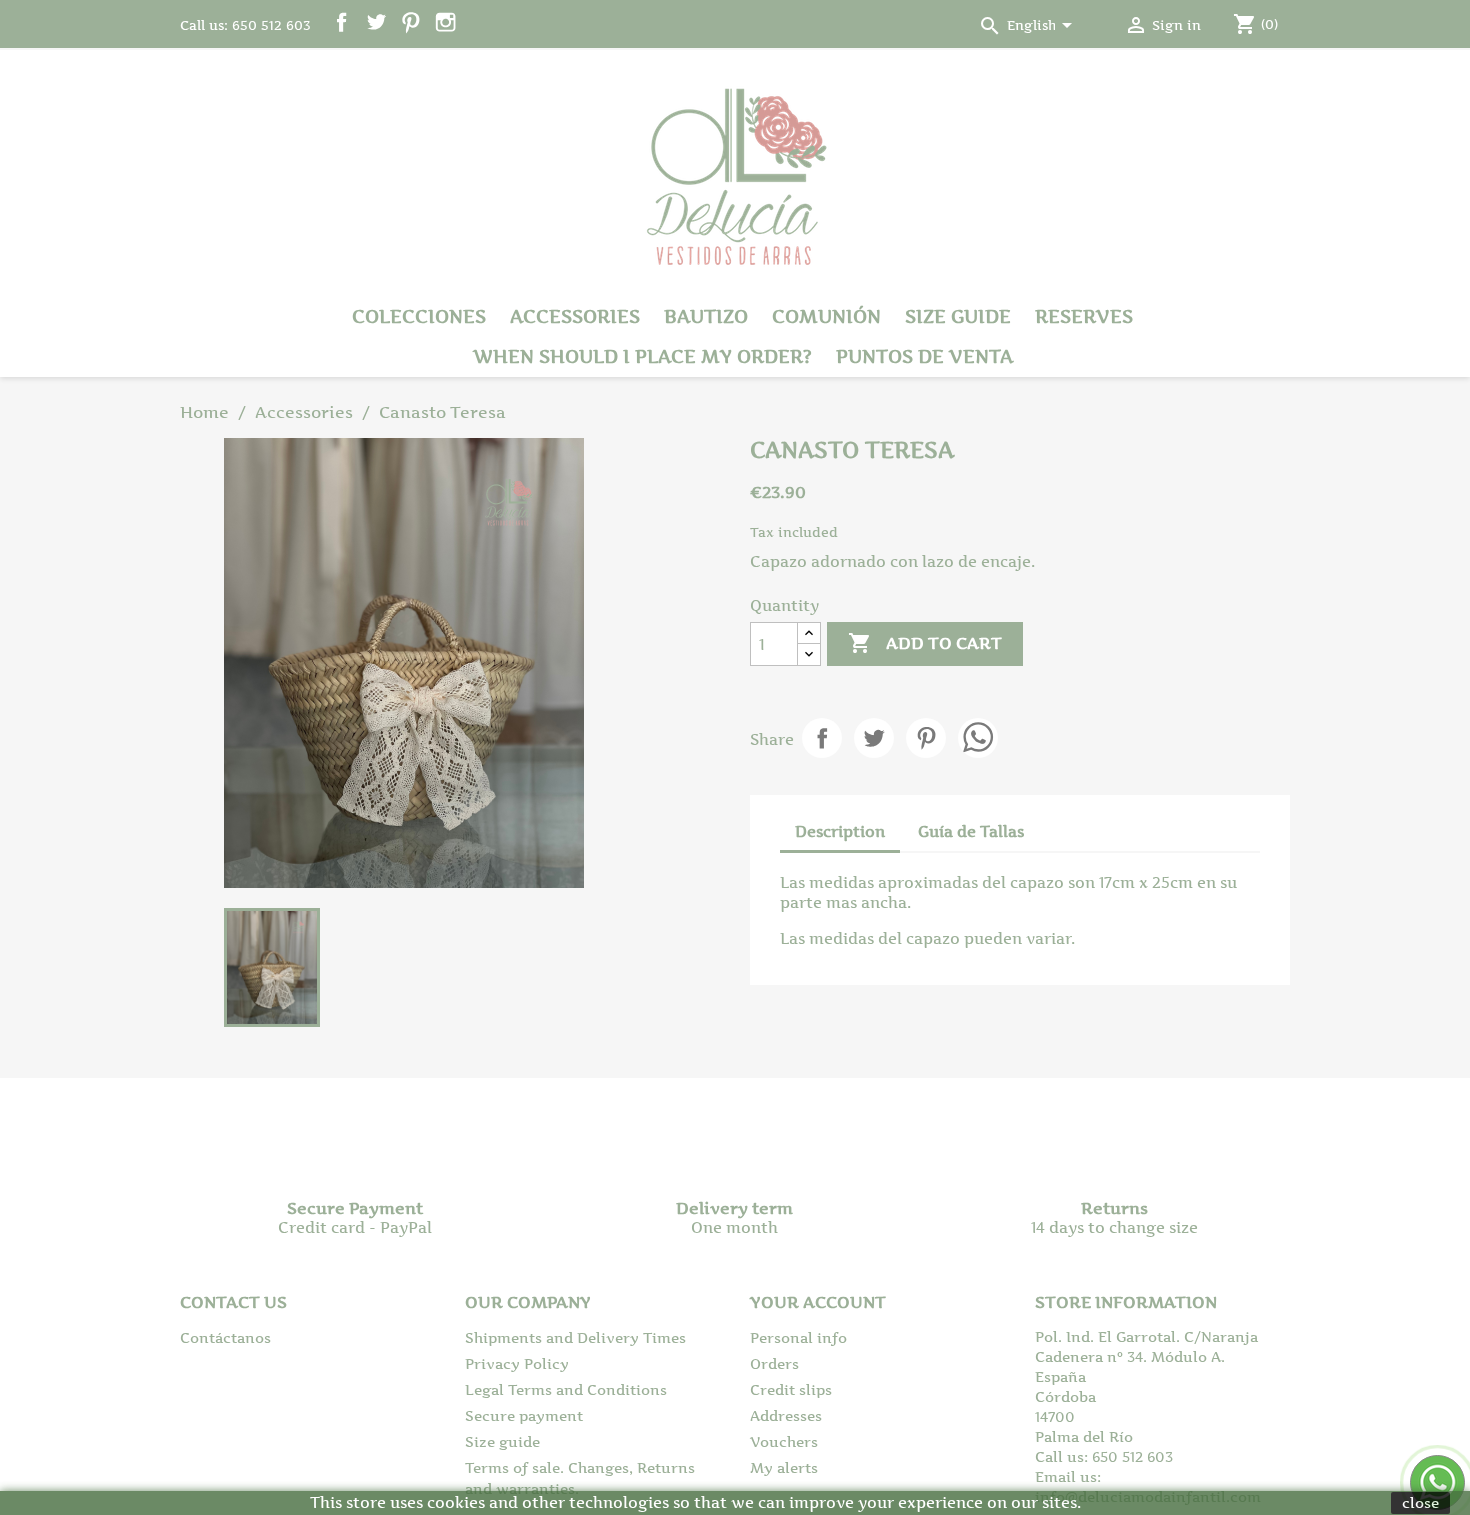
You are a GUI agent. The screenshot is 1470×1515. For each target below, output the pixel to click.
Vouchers (784, 1441)
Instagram (445, 22)
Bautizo (706, 316)
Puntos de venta (924, 356)
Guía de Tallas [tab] (971, 831)
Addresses (786, 1415)
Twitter (376, 22)
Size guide (958, 316)
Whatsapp (978, 738)
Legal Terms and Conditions (566, 1389)
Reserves (1084, 316)
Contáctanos (225, 1337)
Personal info (798, 1337)
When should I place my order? (642, 356)
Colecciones (419, 316)
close (1420, 1502)
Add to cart (925, 643)
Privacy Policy (517, 1363)
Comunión (826, 316)
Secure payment (524, 1415)
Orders (774, 1363)
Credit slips (791, 1389)
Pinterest (410, 22)
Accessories (575, 316)
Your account (818, 1302)
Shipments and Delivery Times (575, 1337)
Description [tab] (840, 831)
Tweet (874, 738)
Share (822, 738)
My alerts (784, 1467)
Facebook (341, 22)
